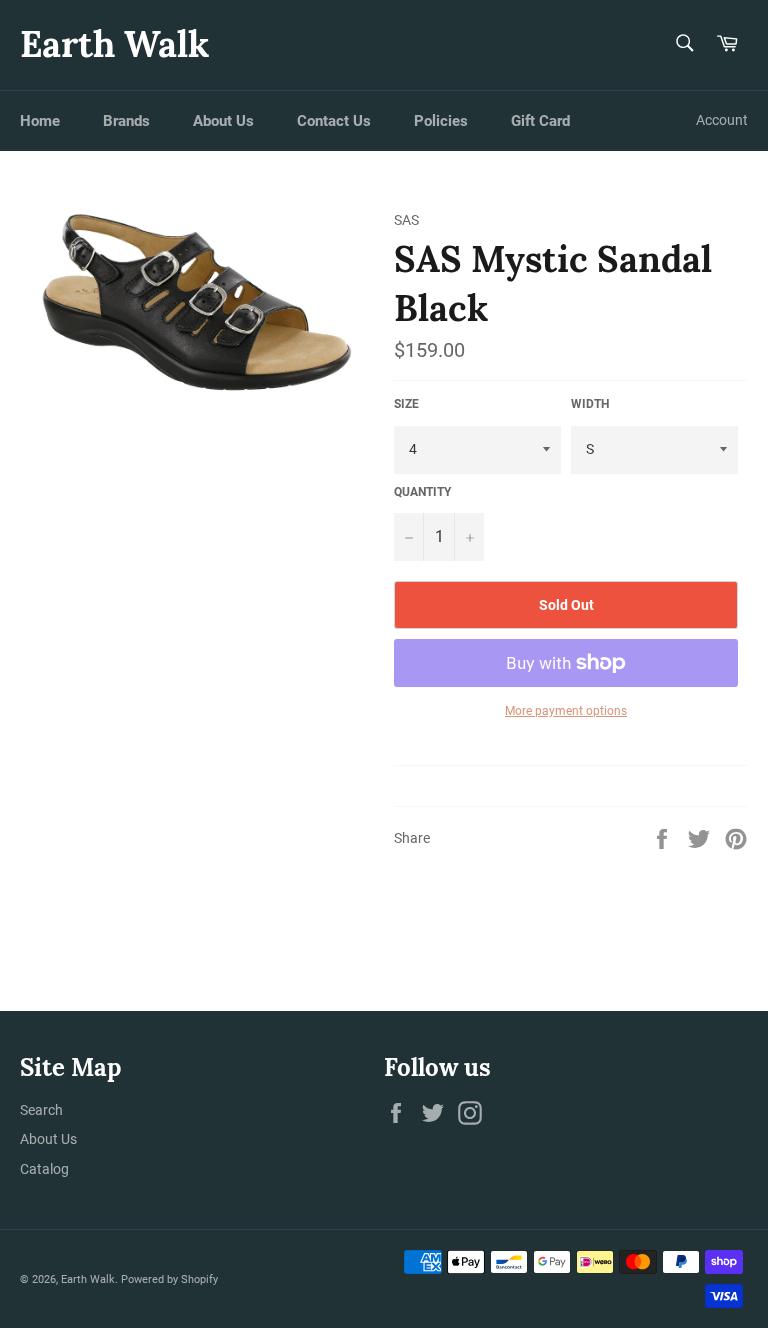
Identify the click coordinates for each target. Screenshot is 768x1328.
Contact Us (334, 121)
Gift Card (540, 121)
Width (590, 404)
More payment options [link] (566, 711)
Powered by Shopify (169, 1279)
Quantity (422, 492)
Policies (441, 121)
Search (41, 1110)
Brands (126, 121)
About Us (223, 121)
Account (722, 120)
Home (40, 121)
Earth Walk (114, 44)
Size (406, 404)
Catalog (44, 1169)
